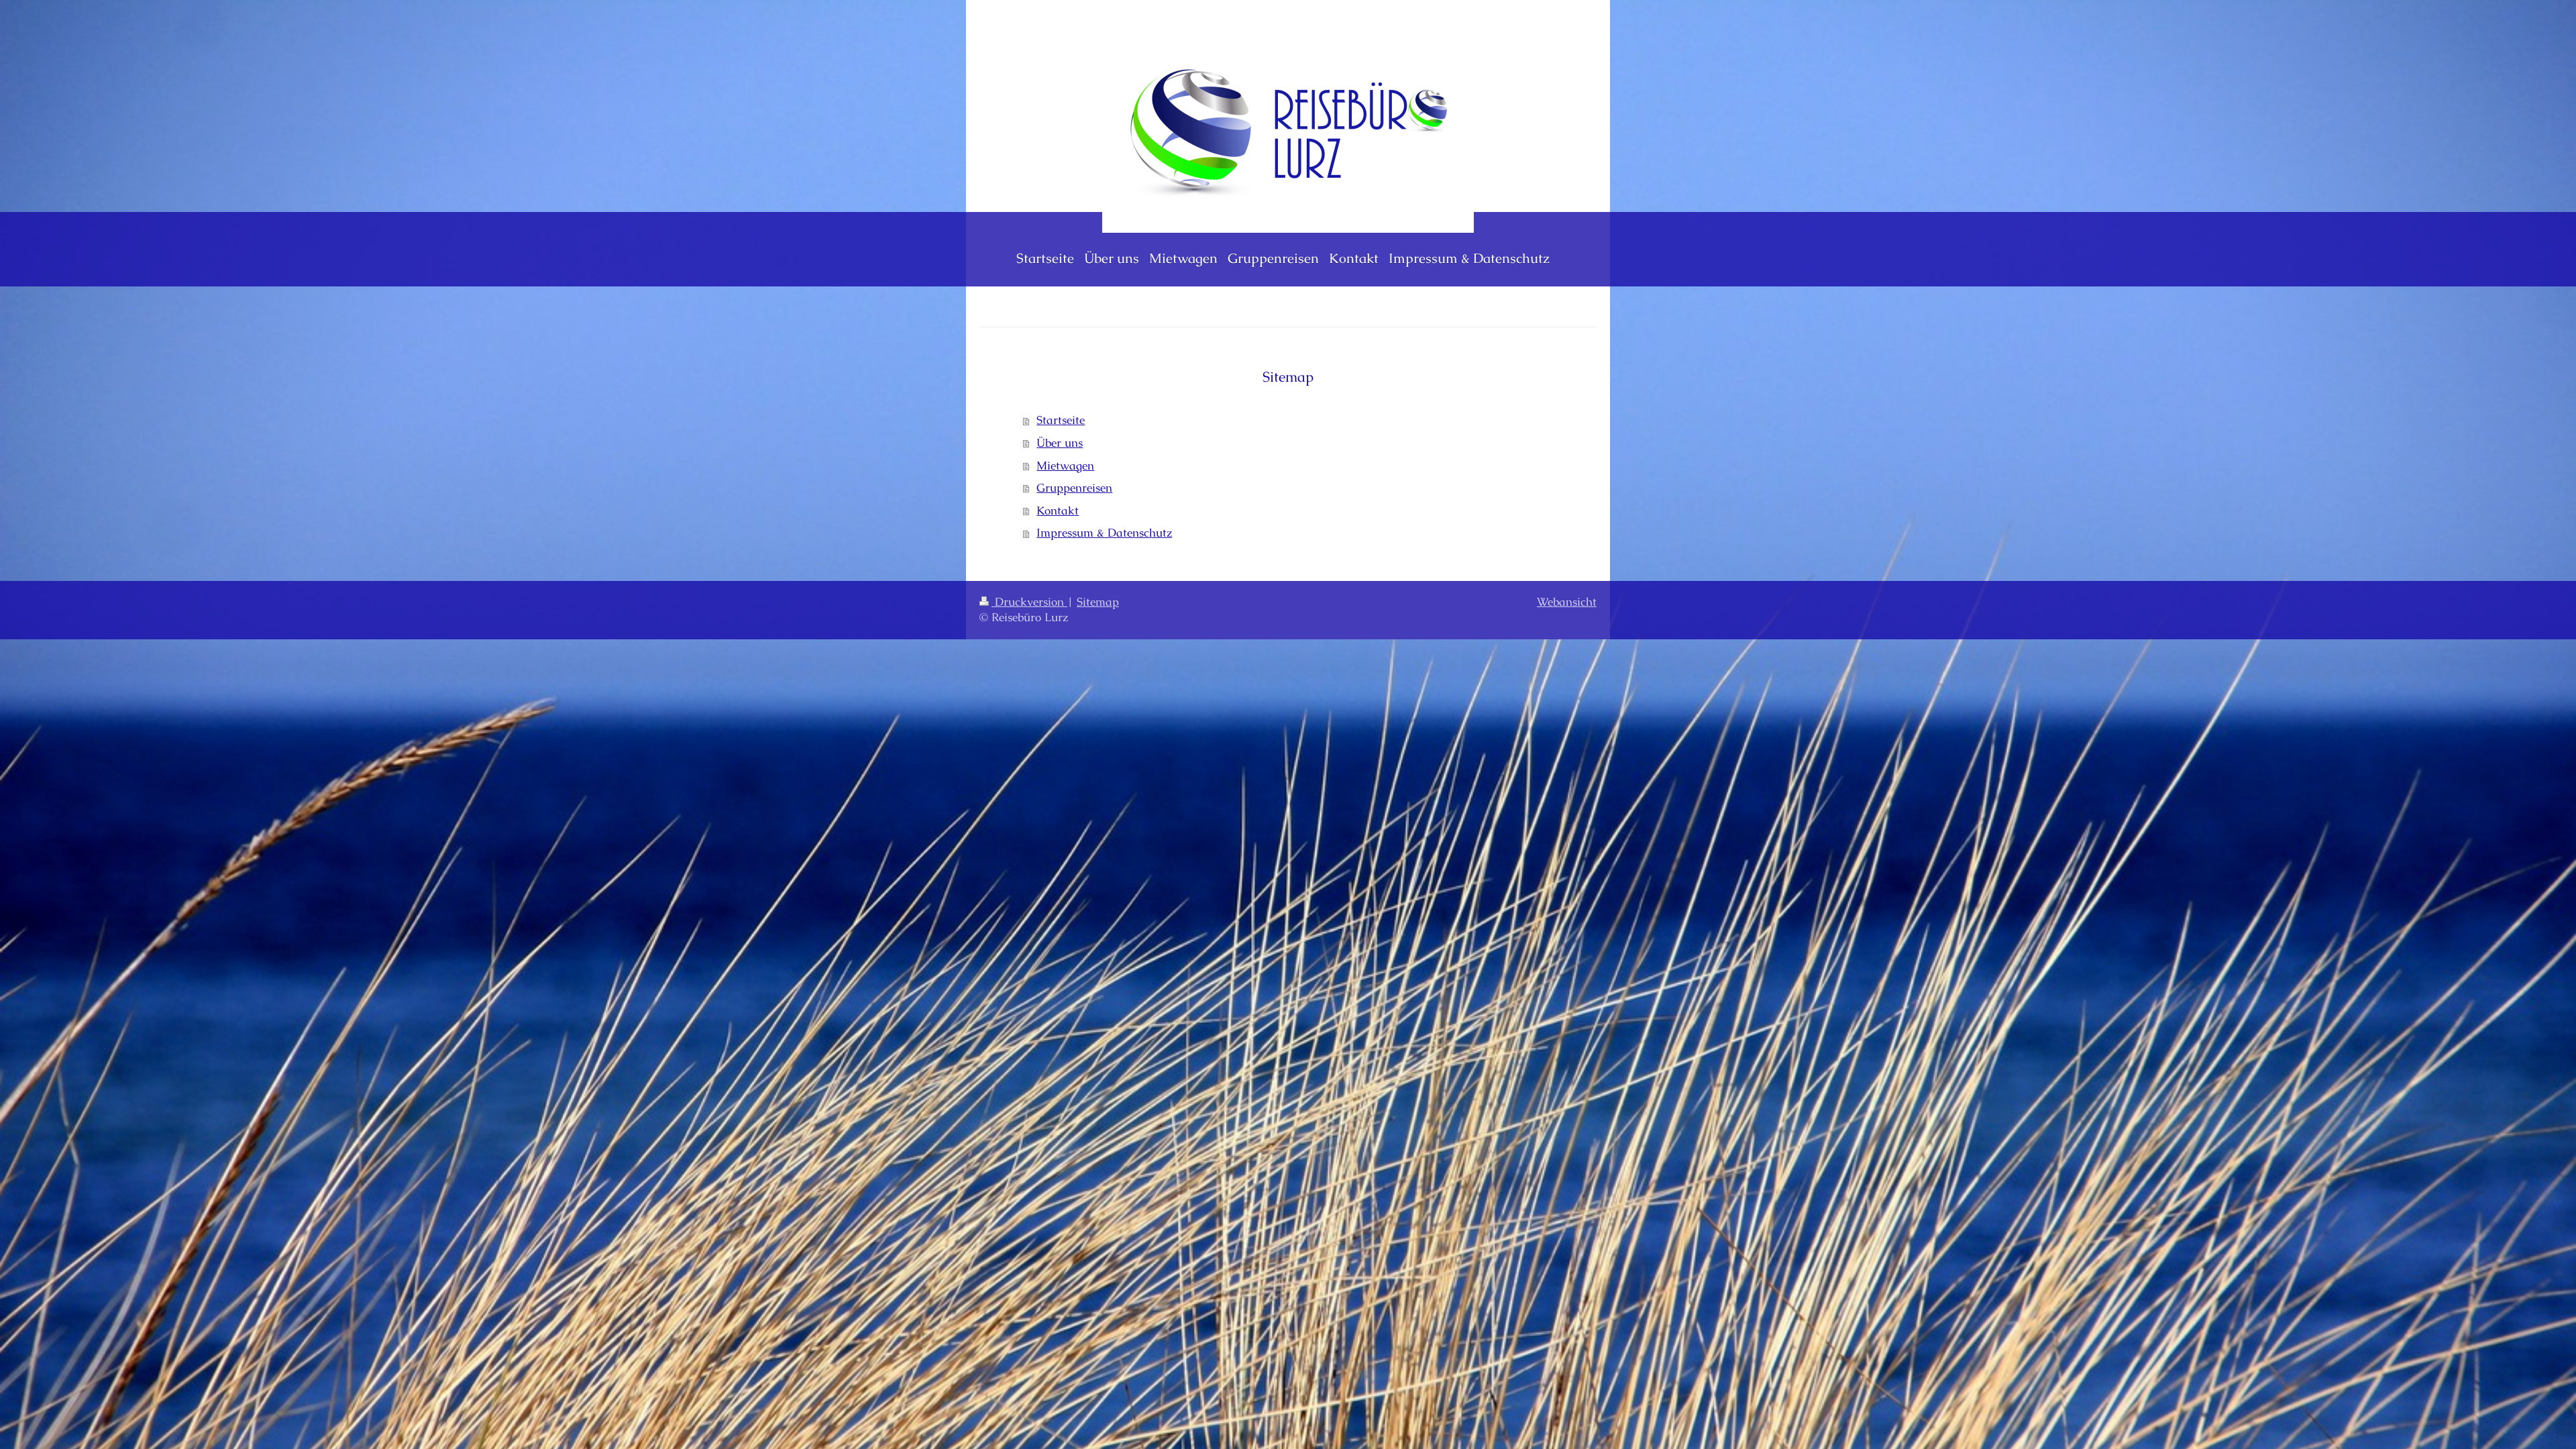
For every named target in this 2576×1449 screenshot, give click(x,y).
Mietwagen (1065, 466)
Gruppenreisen (1074, 488)
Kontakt (1058, 511)
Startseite (1061, 420)
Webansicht (1567, 602)
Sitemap (1098, 602)
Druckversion (1029, 602)
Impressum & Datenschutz (1104, 533)
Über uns (1060, 443)
